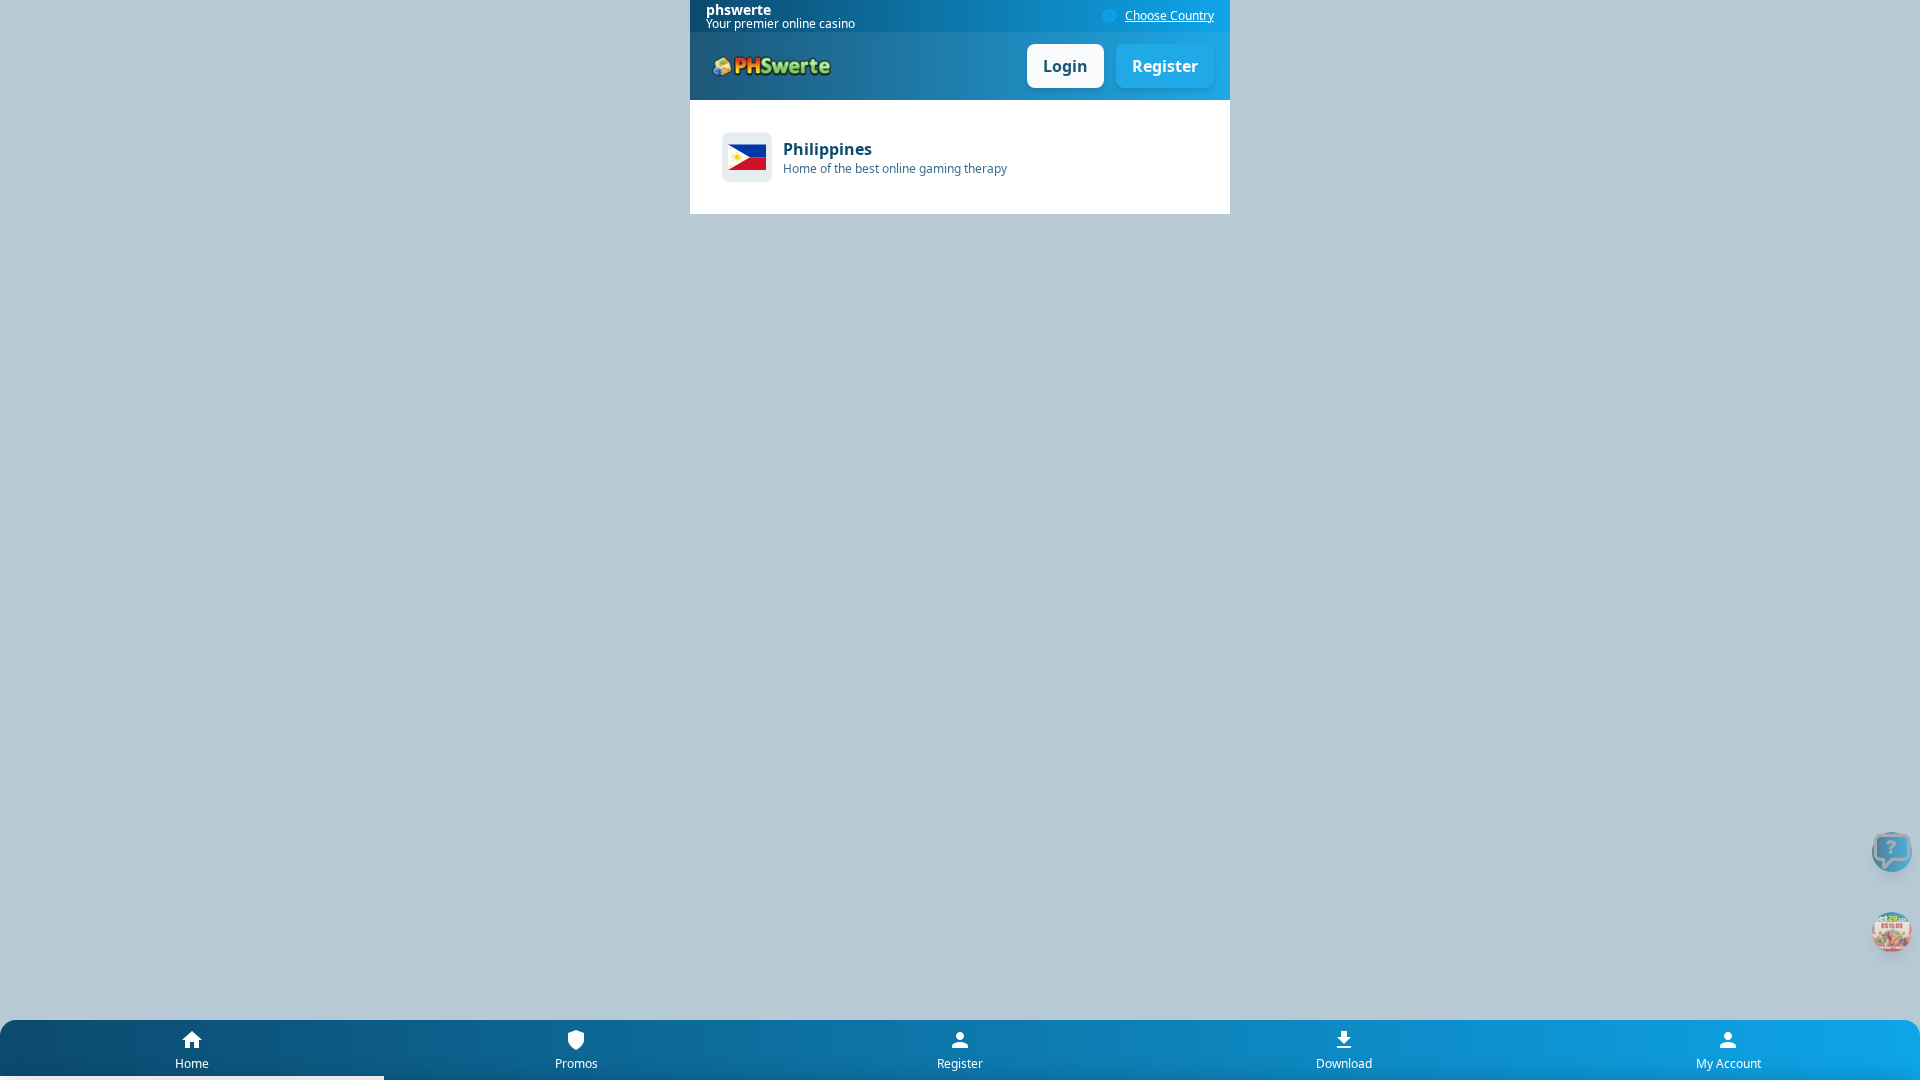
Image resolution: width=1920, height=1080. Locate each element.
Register (1165, 66)
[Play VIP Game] (1892, 932)
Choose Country (1169, 16)
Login (1065, 66)
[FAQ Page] (1892, 852)
